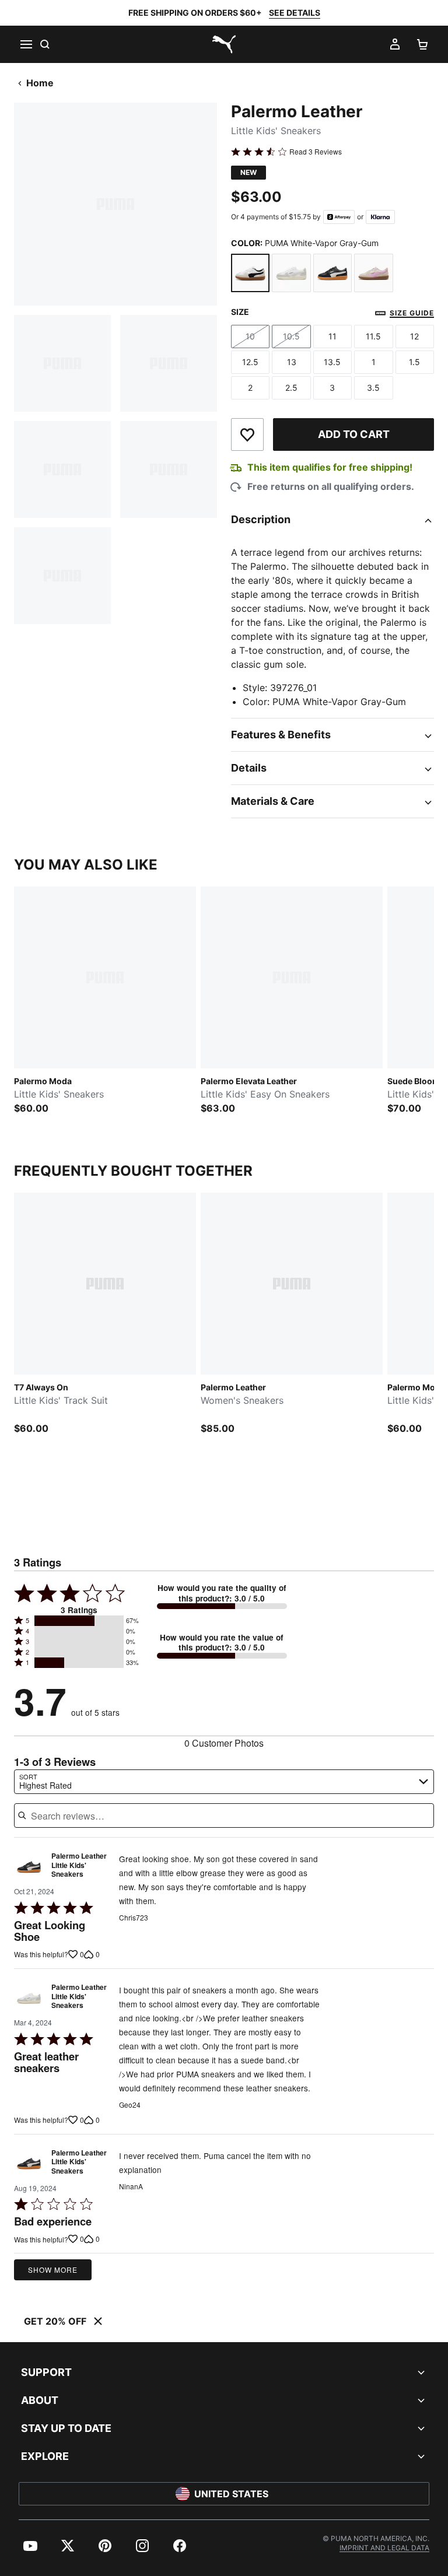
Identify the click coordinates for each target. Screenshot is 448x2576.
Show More (53, 2270)
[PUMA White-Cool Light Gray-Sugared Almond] (291, 273)
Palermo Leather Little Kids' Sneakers (79, 1865)
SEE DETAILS (295, 13)
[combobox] (224, 1782)
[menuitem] (30, 2546)
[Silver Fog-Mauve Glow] (373, 273)
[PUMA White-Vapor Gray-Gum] (250, 273)
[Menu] (26, 44)
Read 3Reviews (316, 152)
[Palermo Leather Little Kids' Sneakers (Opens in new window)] (29, 1868)
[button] (79, 1621)
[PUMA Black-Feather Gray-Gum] (332, 273)
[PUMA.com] (224, 44)
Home (40, 83)
